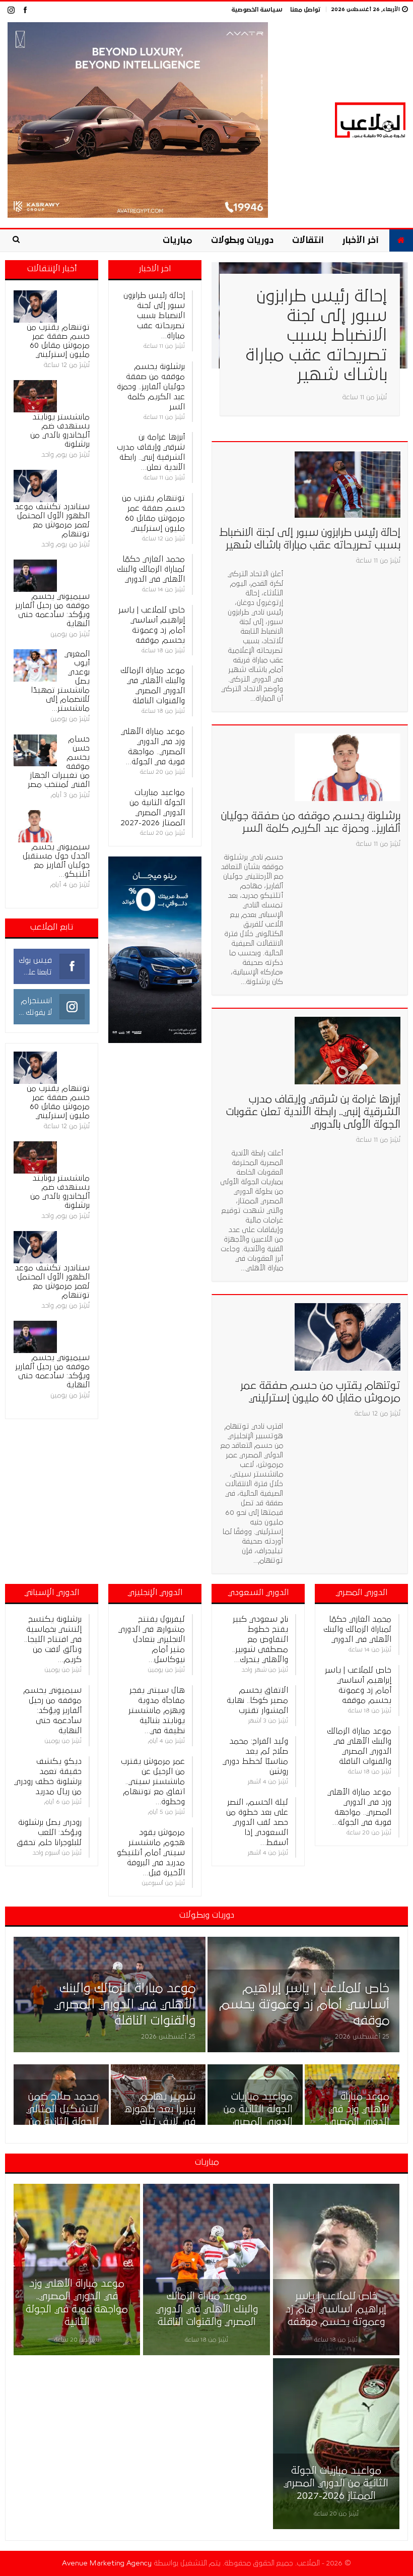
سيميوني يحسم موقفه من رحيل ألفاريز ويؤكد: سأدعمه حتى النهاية (52, 1710)
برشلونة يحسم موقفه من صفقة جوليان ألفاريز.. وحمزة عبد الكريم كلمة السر (151, 387)
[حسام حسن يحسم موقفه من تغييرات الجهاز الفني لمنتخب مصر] (35, 751)
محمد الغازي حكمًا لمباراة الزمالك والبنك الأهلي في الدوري (151, 569)
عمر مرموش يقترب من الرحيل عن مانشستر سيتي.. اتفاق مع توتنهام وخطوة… (153, 1782)
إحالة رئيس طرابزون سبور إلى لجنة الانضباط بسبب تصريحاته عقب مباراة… (154, 316)
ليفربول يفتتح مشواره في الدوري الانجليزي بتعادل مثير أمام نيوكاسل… (152, 1639)
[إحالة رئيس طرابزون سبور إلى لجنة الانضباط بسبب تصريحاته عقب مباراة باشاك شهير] (348, 484)
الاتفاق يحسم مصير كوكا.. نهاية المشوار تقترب (257, 1700)
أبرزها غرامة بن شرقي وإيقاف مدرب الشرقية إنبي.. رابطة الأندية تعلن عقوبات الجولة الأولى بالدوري (313, 1112)
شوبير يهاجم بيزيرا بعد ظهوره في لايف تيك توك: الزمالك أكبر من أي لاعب (160, 2122)
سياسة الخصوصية (257, 10)
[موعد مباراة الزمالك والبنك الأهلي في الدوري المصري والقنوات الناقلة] (110, 1995)
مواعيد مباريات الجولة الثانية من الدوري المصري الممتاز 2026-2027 (258, 2122)
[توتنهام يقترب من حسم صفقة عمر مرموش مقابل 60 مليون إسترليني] (348, 1337)
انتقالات (308, 240)
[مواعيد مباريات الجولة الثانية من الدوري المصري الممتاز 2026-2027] (336, 2444)
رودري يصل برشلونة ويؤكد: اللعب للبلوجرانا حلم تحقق (49, 1832)
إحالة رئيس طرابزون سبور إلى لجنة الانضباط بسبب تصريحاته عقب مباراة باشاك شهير (316, 336)
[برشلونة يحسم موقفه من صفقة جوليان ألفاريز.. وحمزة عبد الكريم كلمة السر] (348, 767)
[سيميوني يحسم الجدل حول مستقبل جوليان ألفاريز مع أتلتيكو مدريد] (35, 826)
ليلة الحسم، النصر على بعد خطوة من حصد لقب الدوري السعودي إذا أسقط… (257, 1822)
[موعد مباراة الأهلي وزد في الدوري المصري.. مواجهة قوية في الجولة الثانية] (77, 2269)
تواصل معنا (305, 10)
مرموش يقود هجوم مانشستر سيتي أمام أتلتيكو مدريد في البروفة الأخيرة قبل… (151, 1853)
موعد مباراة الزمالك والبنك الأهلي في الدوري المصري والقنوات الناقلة (125, 2005)
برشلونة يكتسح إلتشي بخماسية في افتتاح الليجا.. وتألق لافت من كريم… (53, 1639)
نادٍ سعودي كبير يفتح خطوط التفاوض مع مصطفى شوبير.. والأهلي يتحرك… (260, 1639)
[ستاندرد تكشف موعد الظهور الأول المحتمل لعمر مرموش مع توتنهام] (35, 486)
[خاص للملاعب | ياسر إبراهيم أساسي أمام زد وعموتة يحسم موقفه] (303, 1995)
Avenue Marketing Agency (107, 2563)
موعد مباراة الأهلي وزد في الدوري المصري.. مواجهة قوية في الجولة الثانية (353, 2122)
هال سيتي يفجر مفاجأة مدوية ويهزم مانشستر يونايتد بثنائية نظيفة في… (157, 1710)
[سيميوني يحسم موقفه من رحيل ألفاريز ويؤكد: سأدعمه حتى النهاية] (35, 576)
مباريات (178, 240)
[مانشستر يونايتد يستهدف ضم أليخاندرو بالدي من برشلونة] (35, 396)
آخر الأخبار (360, 240)
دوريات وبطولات (242, 240)
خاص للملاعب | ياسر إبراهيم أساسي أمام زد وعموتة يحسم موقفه (304, 2005)
